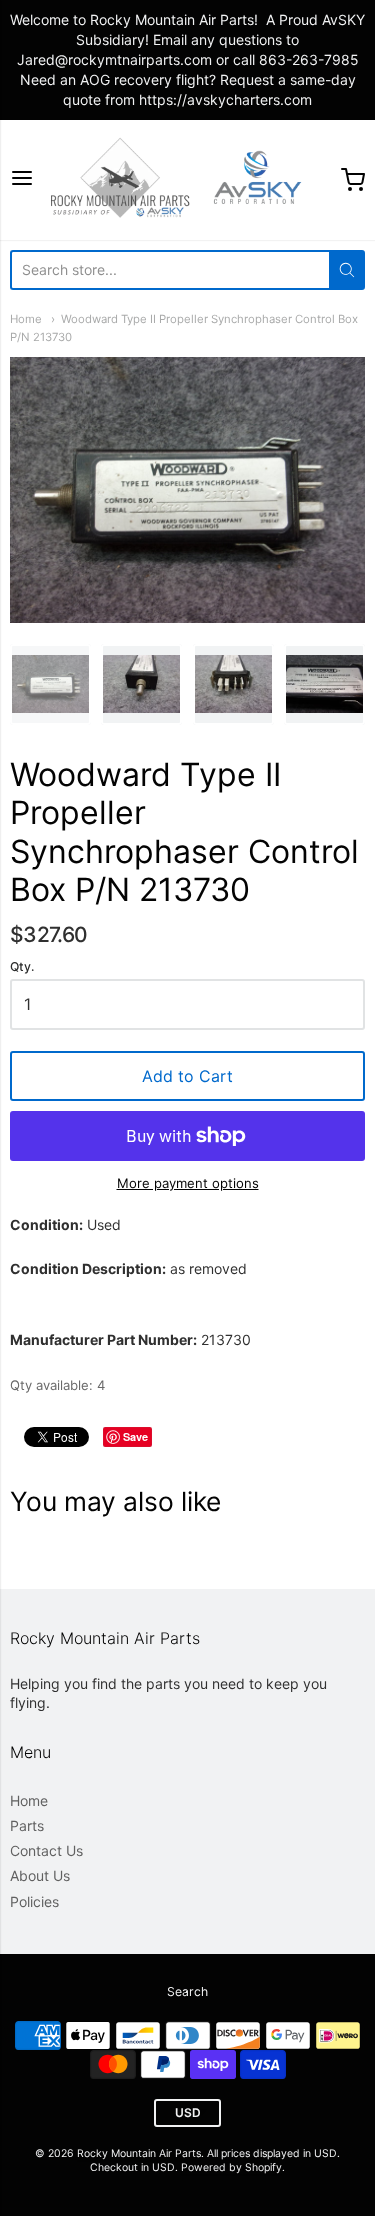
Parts (27, 1825)
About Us (40, 1875)
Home (26, 319)
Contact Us (46, 1850)
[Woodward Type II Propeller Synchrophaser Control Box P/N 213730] (50, 684)
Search (187, 1991)
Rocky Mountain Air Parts (139, 2153)
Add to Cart (187, 1076)
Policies (34, 1901)
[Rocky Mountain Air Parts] (187, 180)
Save (135, 1436)
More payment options (188, 1183)
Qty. (22, 967)
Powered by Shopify (231, 2167)
